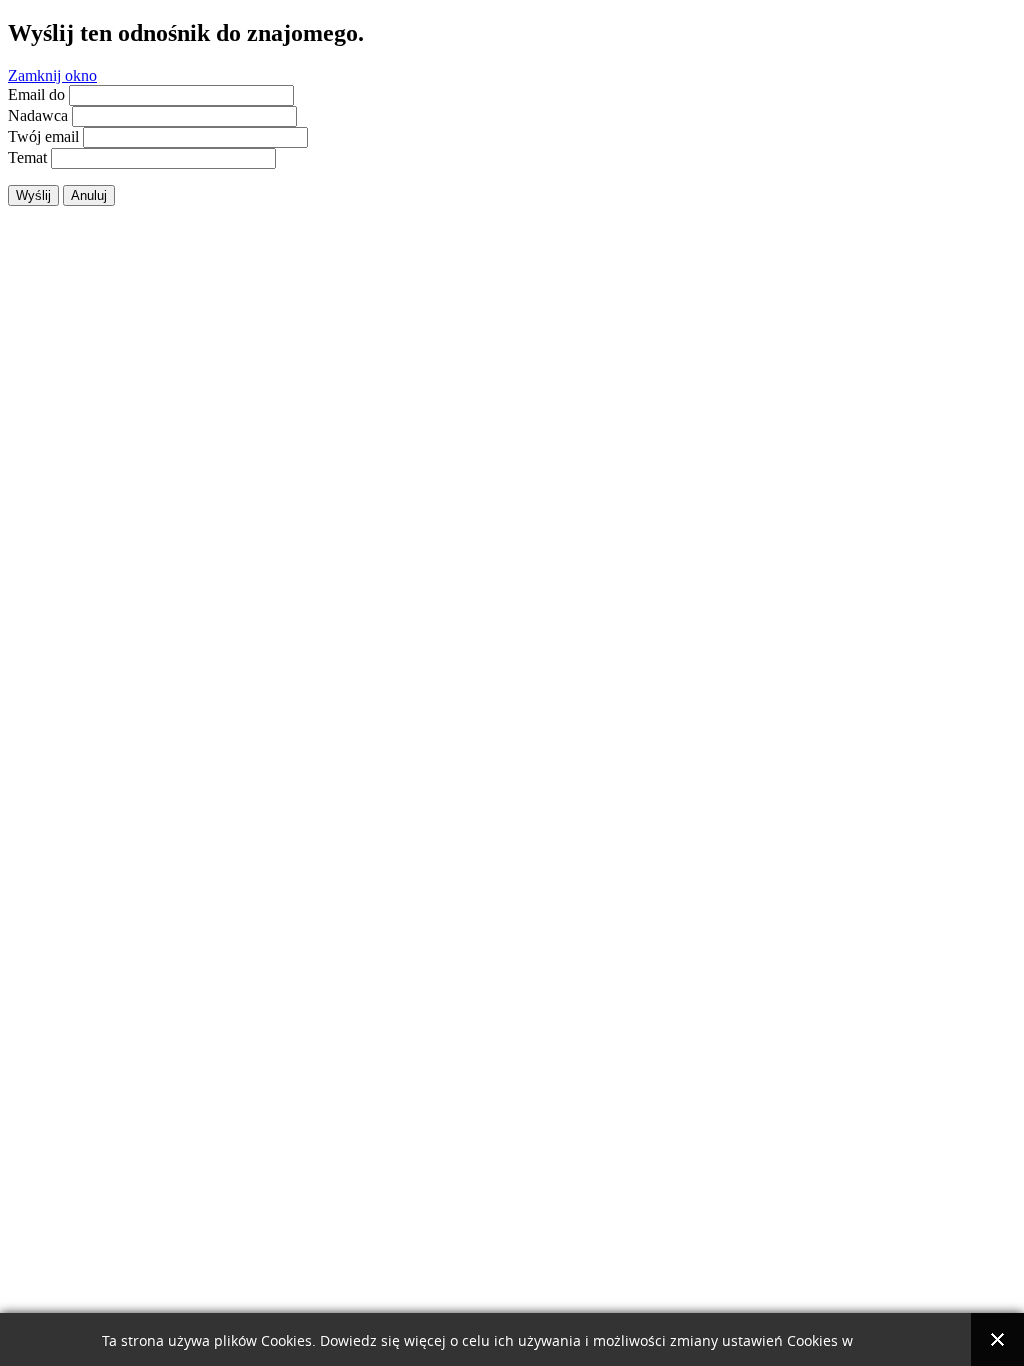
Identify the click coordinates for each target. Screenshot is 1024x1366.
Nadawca (38, 115)
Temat (27, 157)
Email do (36, 94)
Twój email (43, 136)
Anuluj (89, 195)
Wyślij (33, 195)
